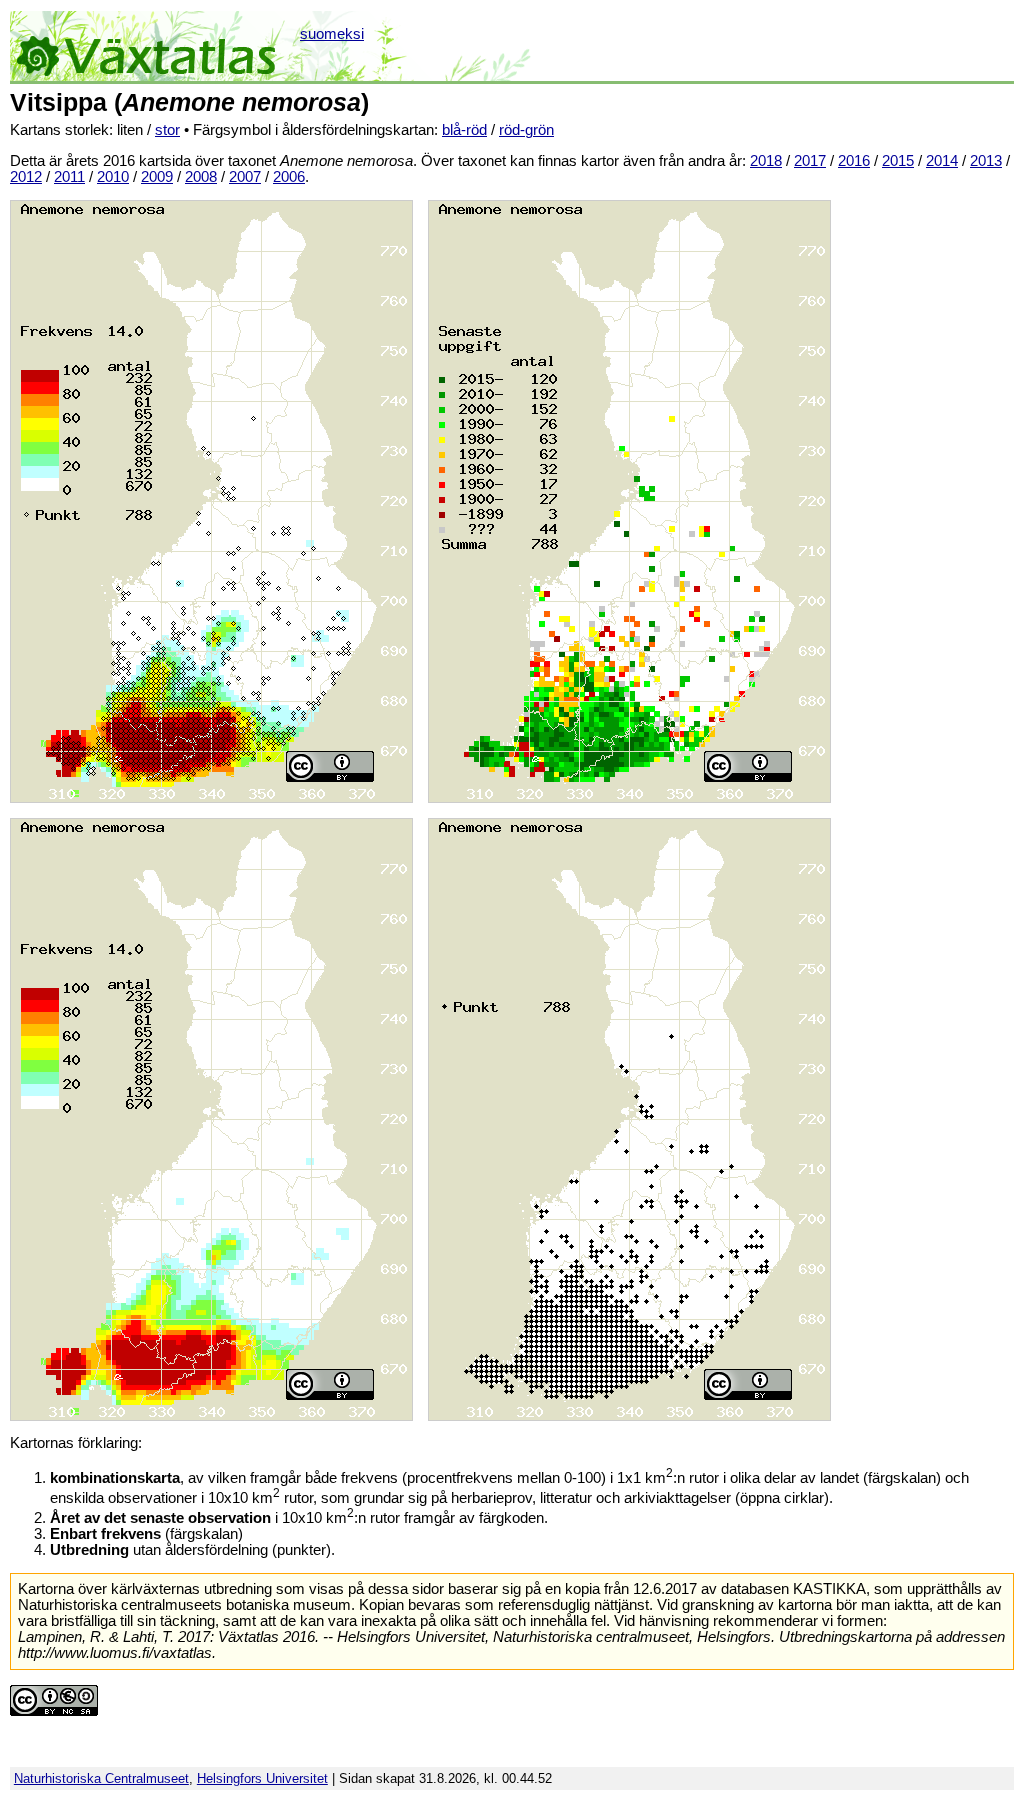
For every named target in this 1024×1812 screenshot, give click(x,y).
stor (167, 130)
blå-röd (464, 130)
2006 (289, 177)
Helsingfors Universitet (262, 1778)
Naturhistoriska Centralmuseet (101, 1778)
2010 (113, 177)
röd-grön (526, 130)
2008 (201, 177)
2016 (854, 161)
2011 (69, 177)
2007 (245, 177)
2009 (157, 177)
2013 (986, 161)
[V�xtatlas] (153, 46)
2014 (942, 161)
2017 (810, 161)
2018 (766, 161)
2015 (898, 161)
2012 (26, 177)
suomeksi (332, 34)
